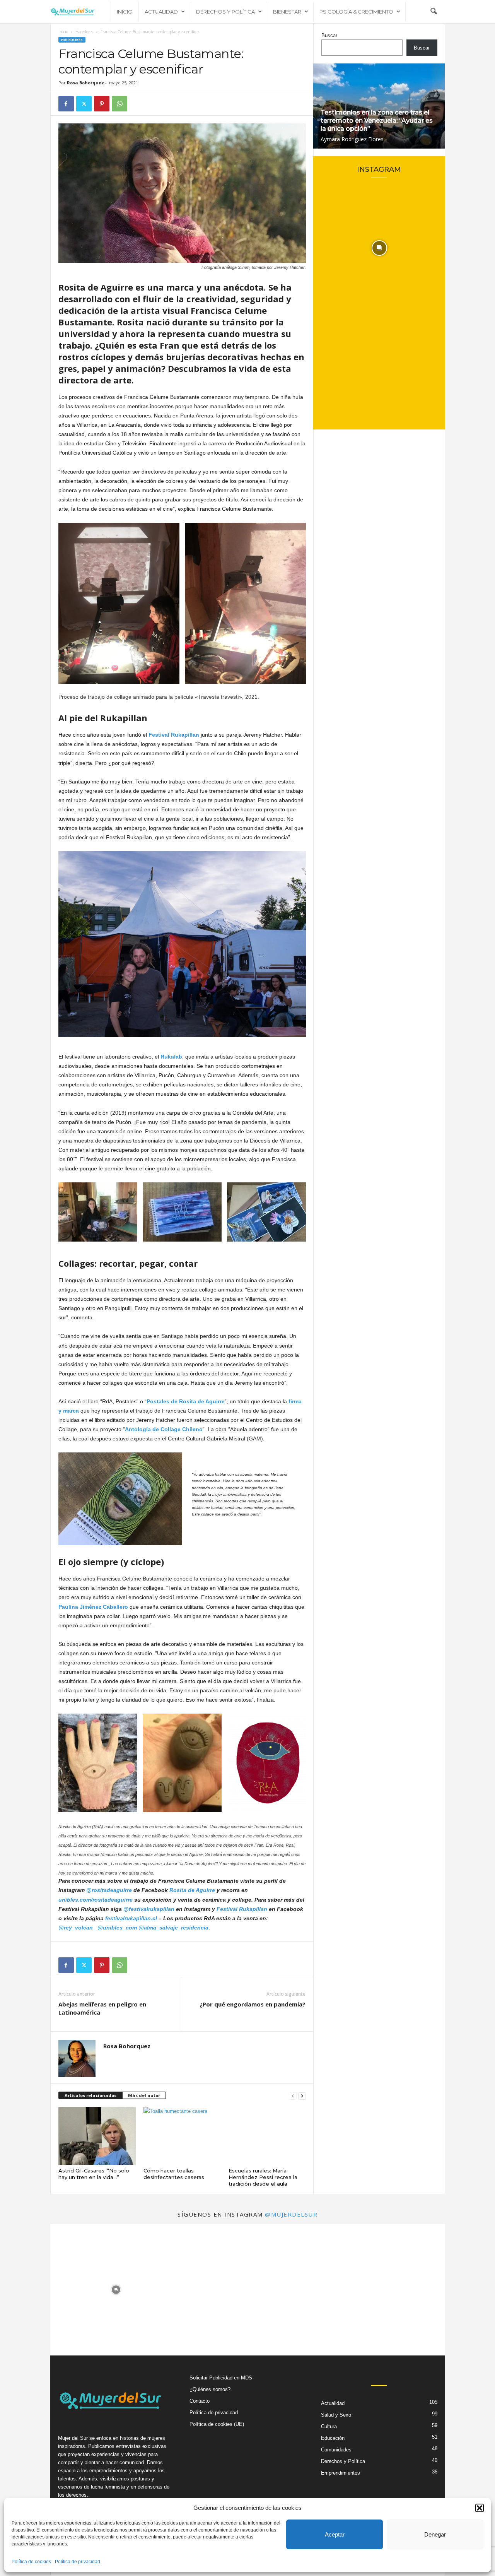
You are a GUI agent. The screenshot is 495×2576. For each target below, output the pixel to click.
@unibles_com (117, 1928)
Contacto (200, 2401)
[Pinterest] (102, 104)
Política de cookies (31, 2562)
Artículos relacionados (90, 2095)
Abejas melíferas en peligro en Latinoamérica (102, 2008)
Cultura (329, 2426)
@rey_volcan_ (77, 1928)
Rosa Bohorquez (85, 83)
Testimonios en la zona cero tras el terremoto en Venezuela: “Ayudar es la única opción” (377, 121)
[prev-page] (293, 2096)
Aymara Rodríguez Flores (352, 139)
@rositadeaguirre (109, 1890)
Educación (333, 2438)
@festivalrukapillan (149, 1909)
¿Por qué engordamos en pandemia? (253, 2004)
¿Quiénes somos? (210, 2389)
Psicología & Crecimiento (356, 12)
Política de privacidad (78, 2562)
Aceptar (335, 2534)
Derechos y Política (225, 12)
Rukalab (171, 1057)
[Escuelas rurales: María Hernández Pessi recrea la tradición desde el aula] (267, 2136)
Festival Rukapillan (242, 1909)
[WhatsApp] (119, 104)
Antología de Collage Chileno (164, 1429)
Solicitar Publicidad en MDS (221, 2378)
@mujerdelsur (291, 2214)
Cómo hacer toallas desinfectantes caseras (174, 2174)
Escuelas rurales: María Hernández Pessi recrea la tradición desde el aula (263, 2177)
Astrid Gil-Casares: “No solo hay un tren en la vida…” (94, 2174)
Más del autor (144, 2095)
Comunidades (336, 2450)
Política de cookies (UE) (217, 2424)
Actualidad (161, 12)
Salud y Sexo (336, 2415)
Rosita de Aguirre (192, 1890)
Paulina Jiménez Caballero (93, 1607)
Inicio (125, 12)
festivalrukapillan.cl (131, 1918)
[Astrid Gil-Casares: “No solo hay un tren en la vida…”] (97, 2136)
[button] (480, 2508)
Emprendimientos (341, 2473)
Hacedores (84, 32)
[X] (84, 104)
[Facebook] (66, 104)
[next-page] (302, 2096)
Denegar (435, 2534)
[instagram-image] (379, 248)
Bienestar (287, 12)
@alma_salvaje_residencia (173, 1928)
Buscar (329, 35)
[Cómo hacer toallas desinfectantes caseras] (182, 2136)
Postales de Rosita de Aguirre (186, 1401)
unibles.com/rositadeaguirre (96, 1900)
